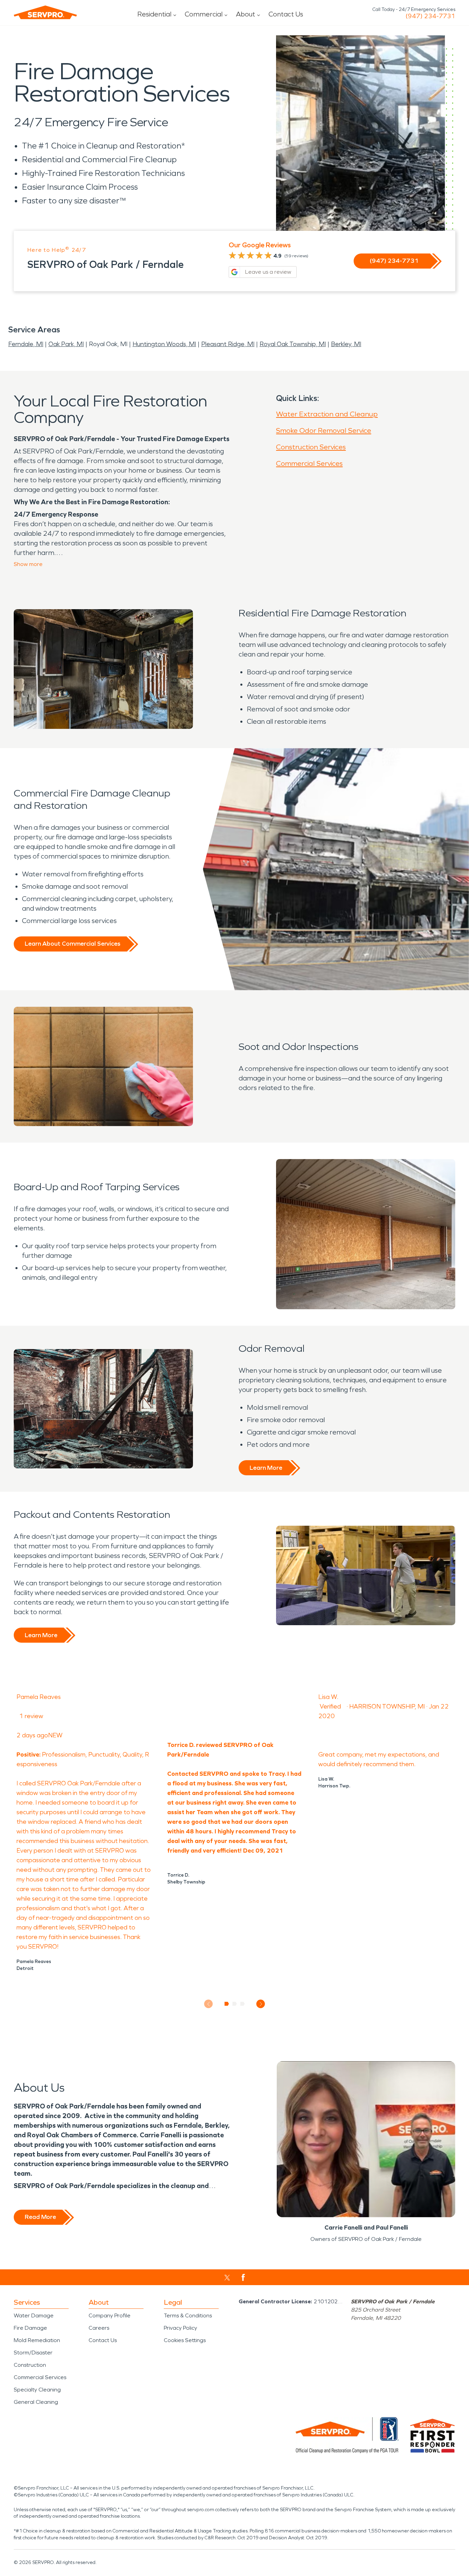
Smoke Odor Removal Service (324, 430)
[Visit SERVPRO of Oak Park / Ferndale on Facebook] (243, 2277)
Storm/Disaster (33, 2353)
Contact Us (286, 14)
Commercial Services (309, 463)
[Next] (261, 2004)
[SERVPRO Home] (45, 12)
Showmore (28, 564)
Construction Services (311, 447)
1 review (31, 1716)
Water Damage (34, 2315)
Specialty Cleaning (37, 2390)
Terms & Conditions (188, 2315)
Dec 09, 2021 (263, 1851)
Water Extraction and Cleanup (327, 414)
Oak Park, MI (66, 344)
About (245, 14)
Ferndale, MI (26, 344)
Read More (40, 2217)
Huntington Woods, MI (164, 344)
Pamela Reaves (39, 1697)
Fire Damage (30, 2328)
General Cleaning (36, 2402)
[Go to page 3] (243, 2004)
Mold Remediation (37, 2340)
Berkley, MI (346, 344)
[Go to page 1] (227, 2004)
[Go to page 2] (235, 2004)
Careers (99, 2328)
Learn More (266, 1468)
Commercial (204, 14)
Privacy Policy (180, 2328)
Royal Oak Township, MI (293, 344)
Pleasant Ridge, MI (228, 344)
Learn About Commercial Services (72, 944)
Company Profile (110, 2315)
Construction (30, 2365)
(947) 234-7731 (430, 16)
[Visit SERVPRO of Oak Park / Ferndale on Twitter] (227, 2278)
